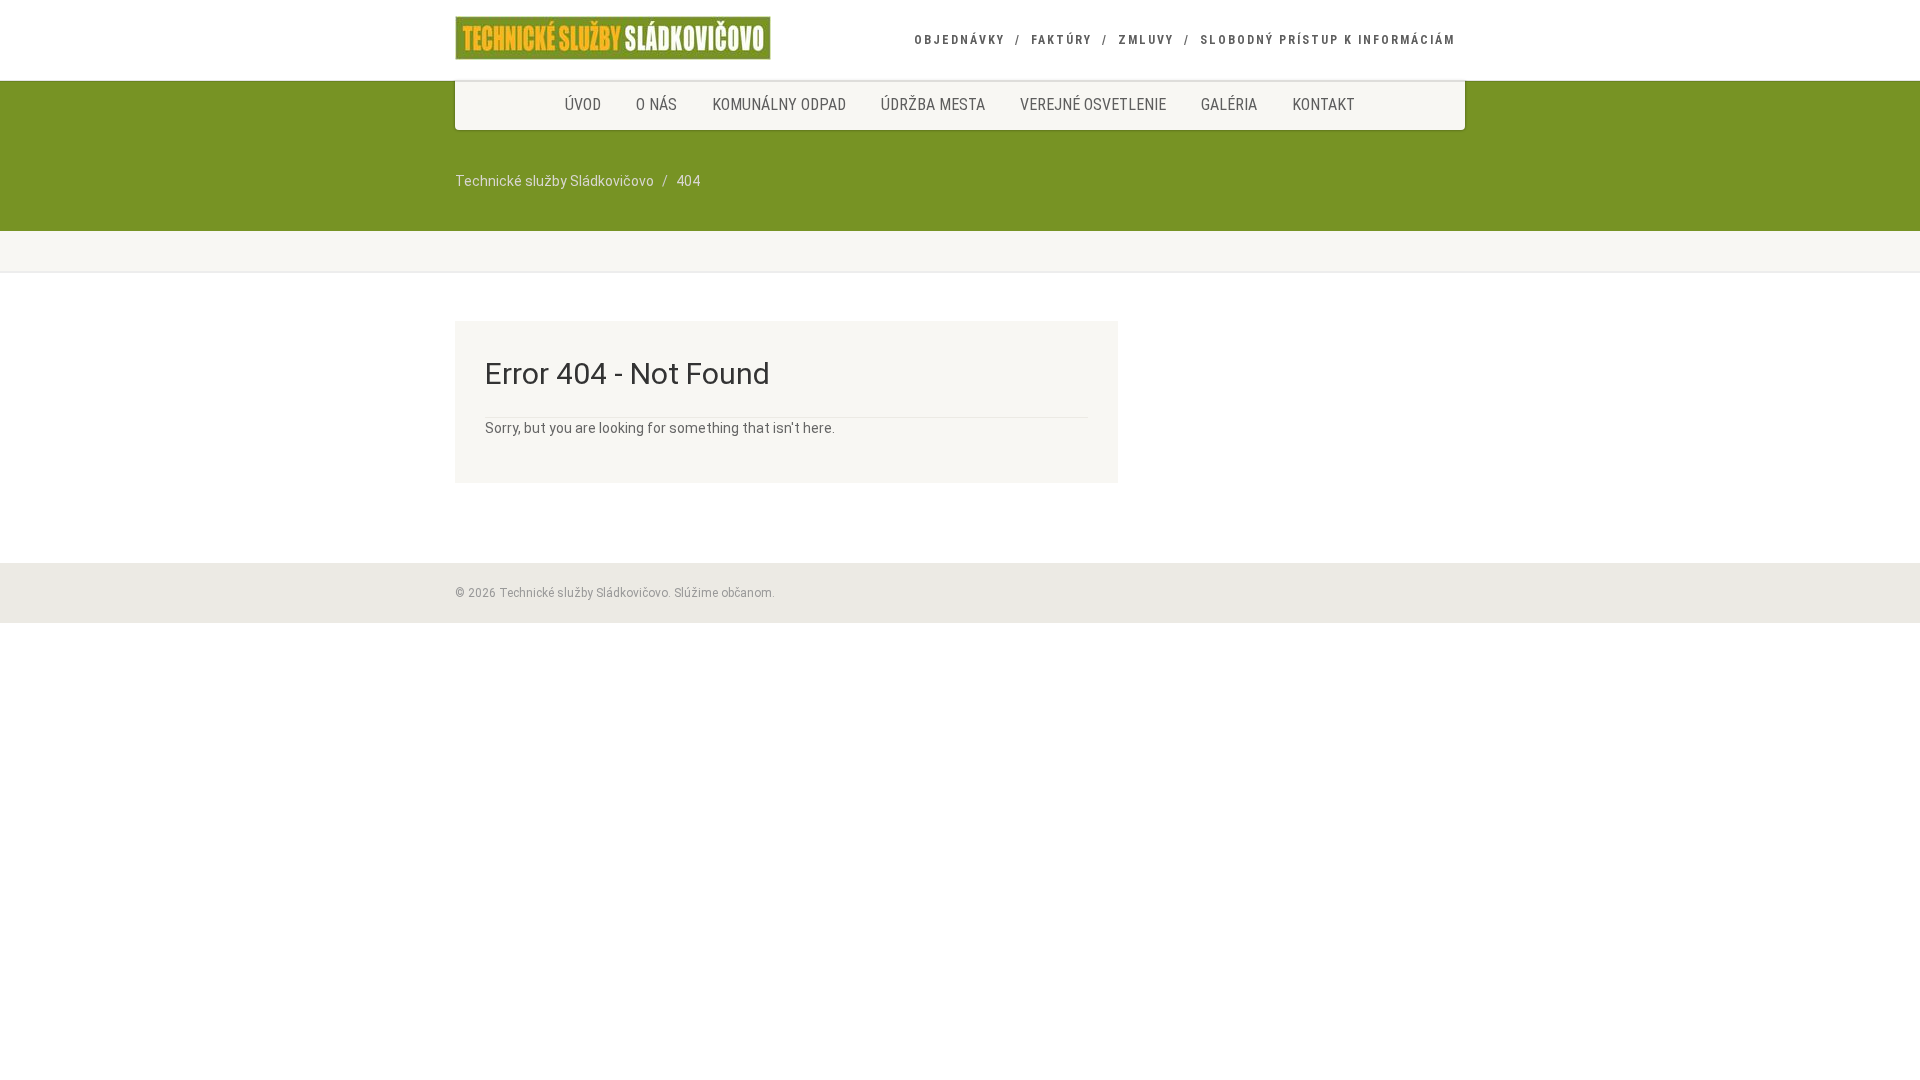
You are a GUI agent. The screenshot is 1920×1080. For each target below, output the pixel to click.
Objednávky (959, 40)
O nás (656, 104)
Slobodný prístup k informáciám (1327, 40)
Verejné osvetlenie (1093, 104)
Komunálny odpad (779, 104)
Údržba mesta (933, 104)
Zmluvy (1146, 40)
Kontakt (1323, 104)
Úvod (583, 104)
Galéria (1229, 104)
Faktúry (1061, 40)
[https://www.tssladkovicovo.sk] (613, 37)
